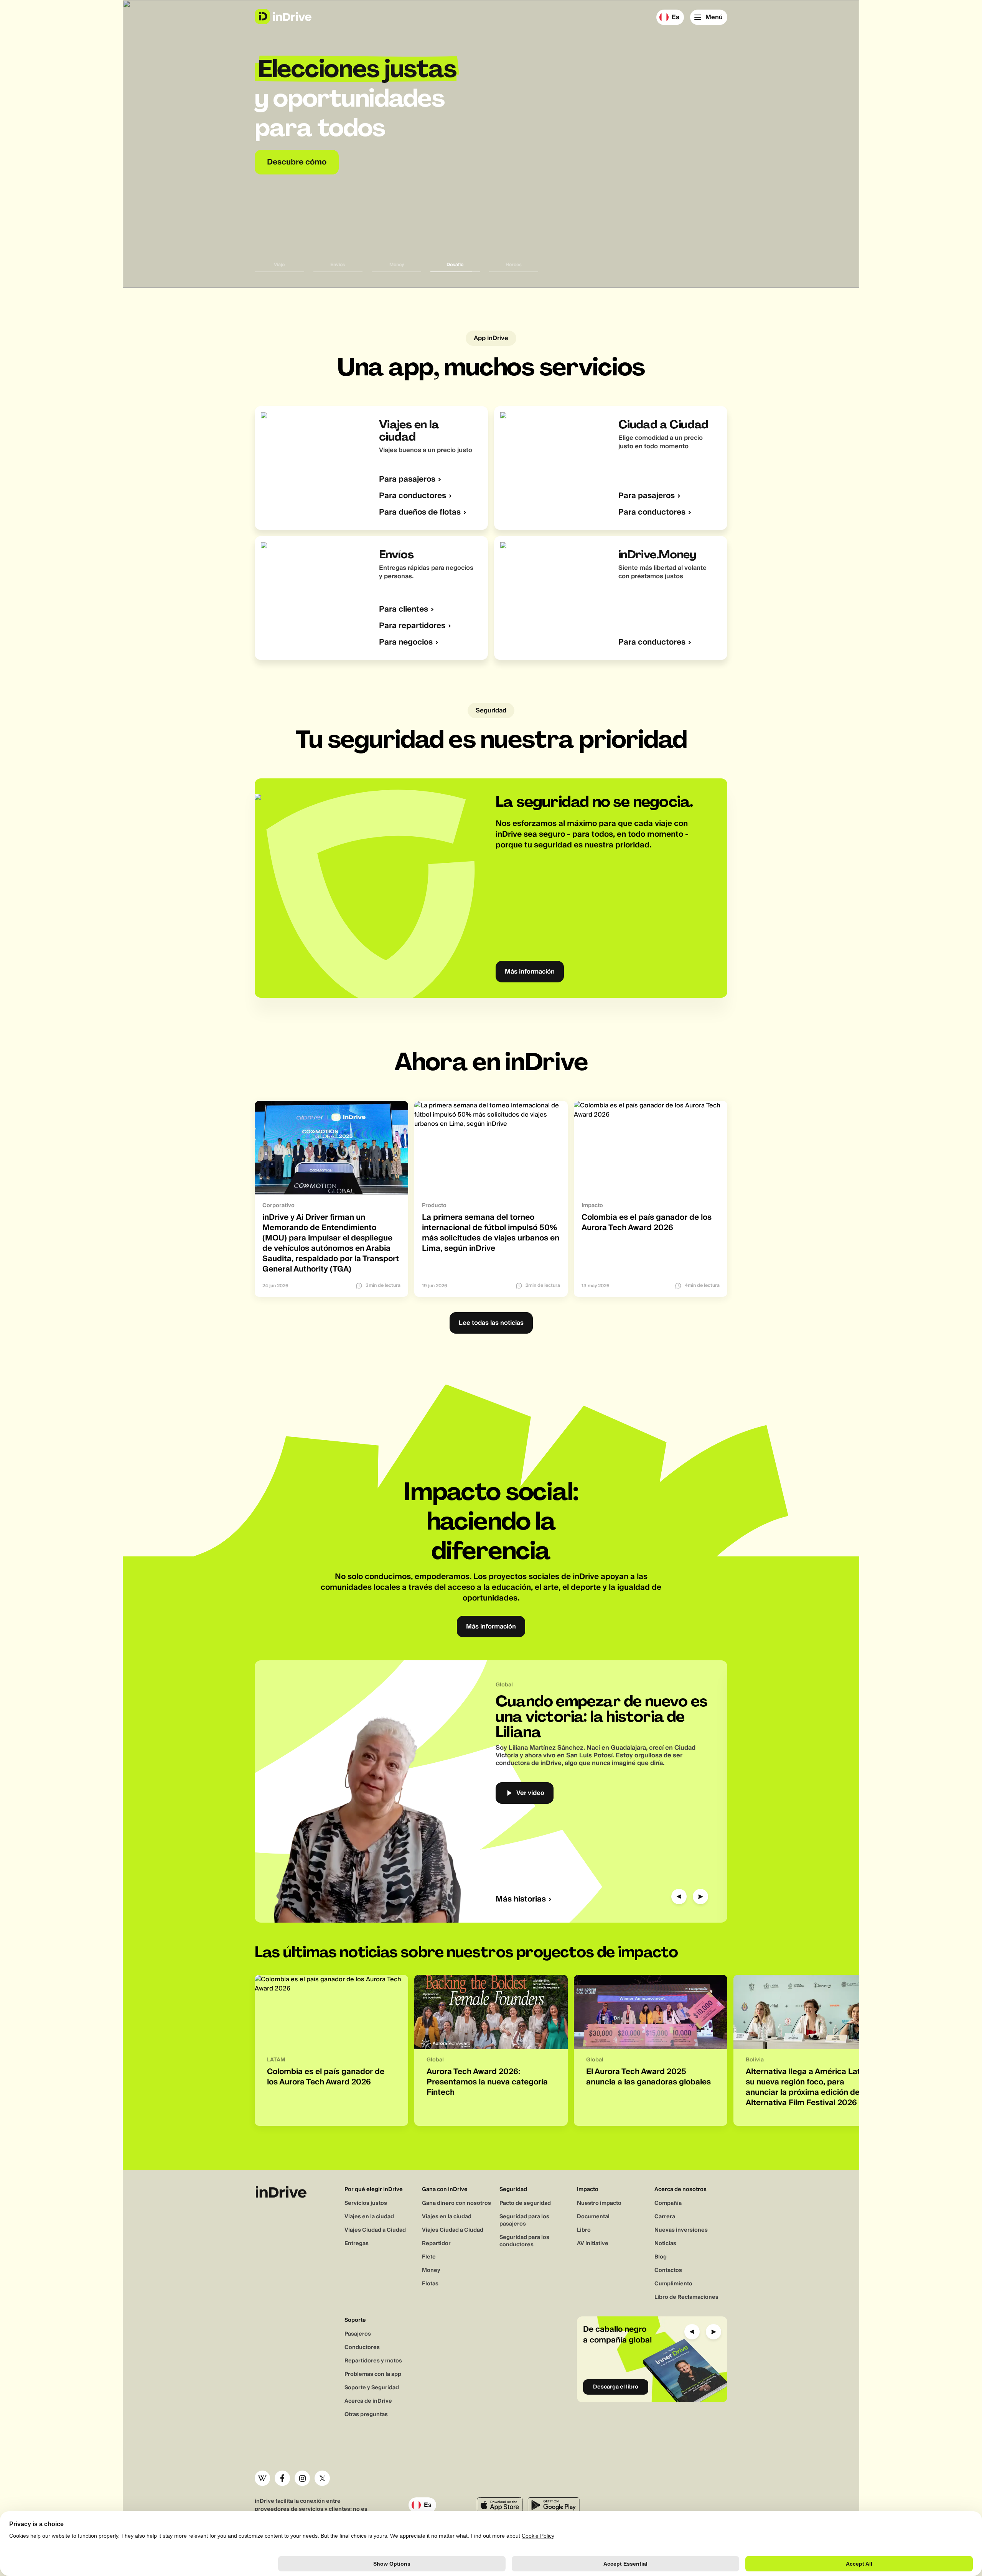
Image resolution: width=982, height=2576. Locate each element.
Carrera (665, 2217)
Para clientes (404, 609)
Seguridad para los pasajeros (524, 2220)
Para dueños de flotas (420, 512)
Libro (584, 2230)
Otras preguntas (366, 2415)
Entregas (357, 2244)
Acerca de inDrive (368, 2401)
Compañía (668, 2203)
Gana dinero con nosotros (456, 2203)
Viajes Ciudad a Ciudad (375, 2230)
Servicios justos (366, 2203)
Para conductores (413, 496)
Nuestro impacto (599, 2203)
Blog (661, 2257)
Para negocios (406, 642)
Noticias (665, 2244)
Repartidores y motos (373, 2361)
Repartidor (436, 2244)
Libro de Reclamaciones (686, 2297)
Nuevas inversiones (681, 2230)
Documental (593, 2217)
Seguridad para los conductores (524, 2241)
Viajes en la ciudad (369, 2217)
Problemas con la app (373, 2374)
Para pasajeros (407, 480)
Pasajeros (358, 2334)
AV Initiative (593, 2244)
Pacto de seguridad (525, 2203)
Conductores (362, 2347)
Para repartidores (412, 626)
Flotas (430, 2284)
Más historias (521, 1899)
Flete (429, 2257)
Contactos (668, 2270)
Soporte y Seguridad (372, 2388)
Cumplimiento (673, 2284)
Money (431, 2270)
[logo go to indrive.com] (283, 16)
